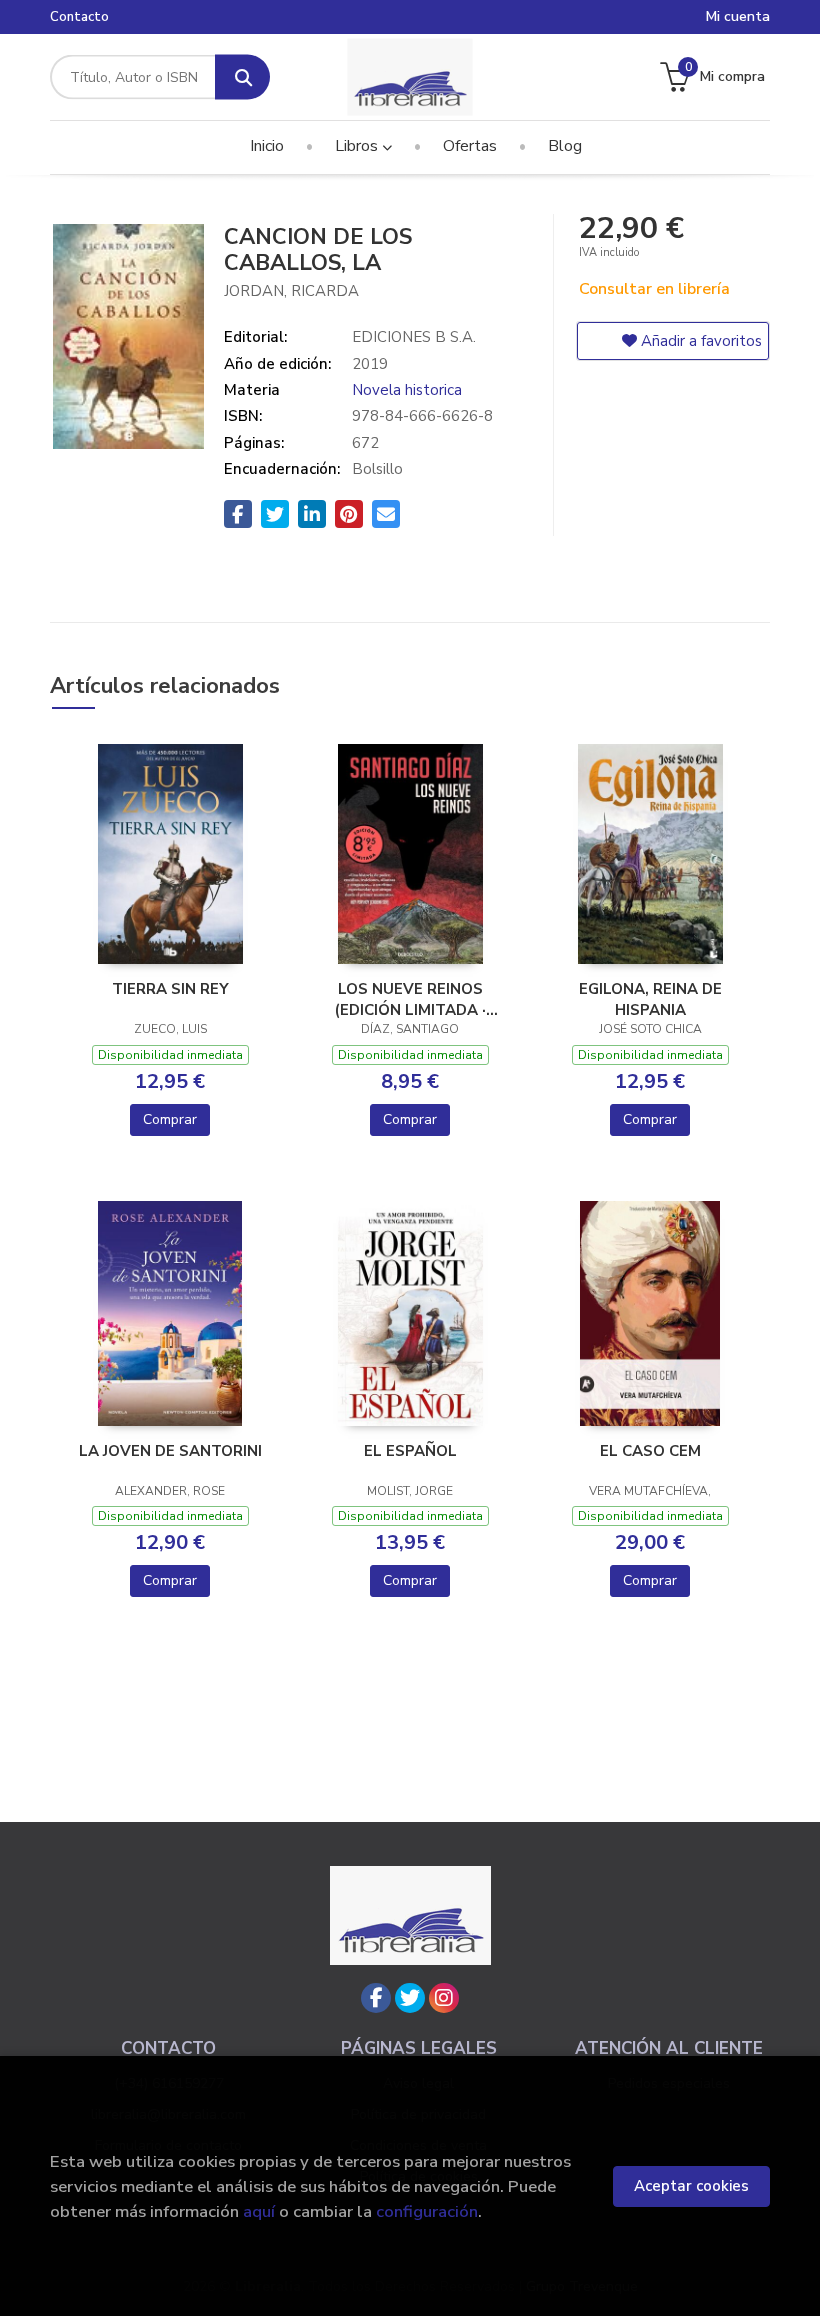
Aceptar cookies (691, 2186)
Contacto (79, 17)
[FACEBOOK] (376, 1998)
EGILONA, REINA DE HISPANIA (650, 999)
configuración (427, 2211)
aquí (259, 2211)
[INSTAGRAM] (444, 1998)
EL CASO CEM (650, 1451)
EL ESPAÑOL (410, 1451)
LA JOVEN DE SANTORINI (170, 1451)
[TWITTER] (410, 1998)
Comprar (170, 1119)
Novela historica (407, 390)
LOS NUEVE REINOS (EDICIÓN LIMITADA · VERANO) (410, 999)
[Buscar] (242, 77)
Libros (358, 146)
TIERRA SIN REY (170, 989)
